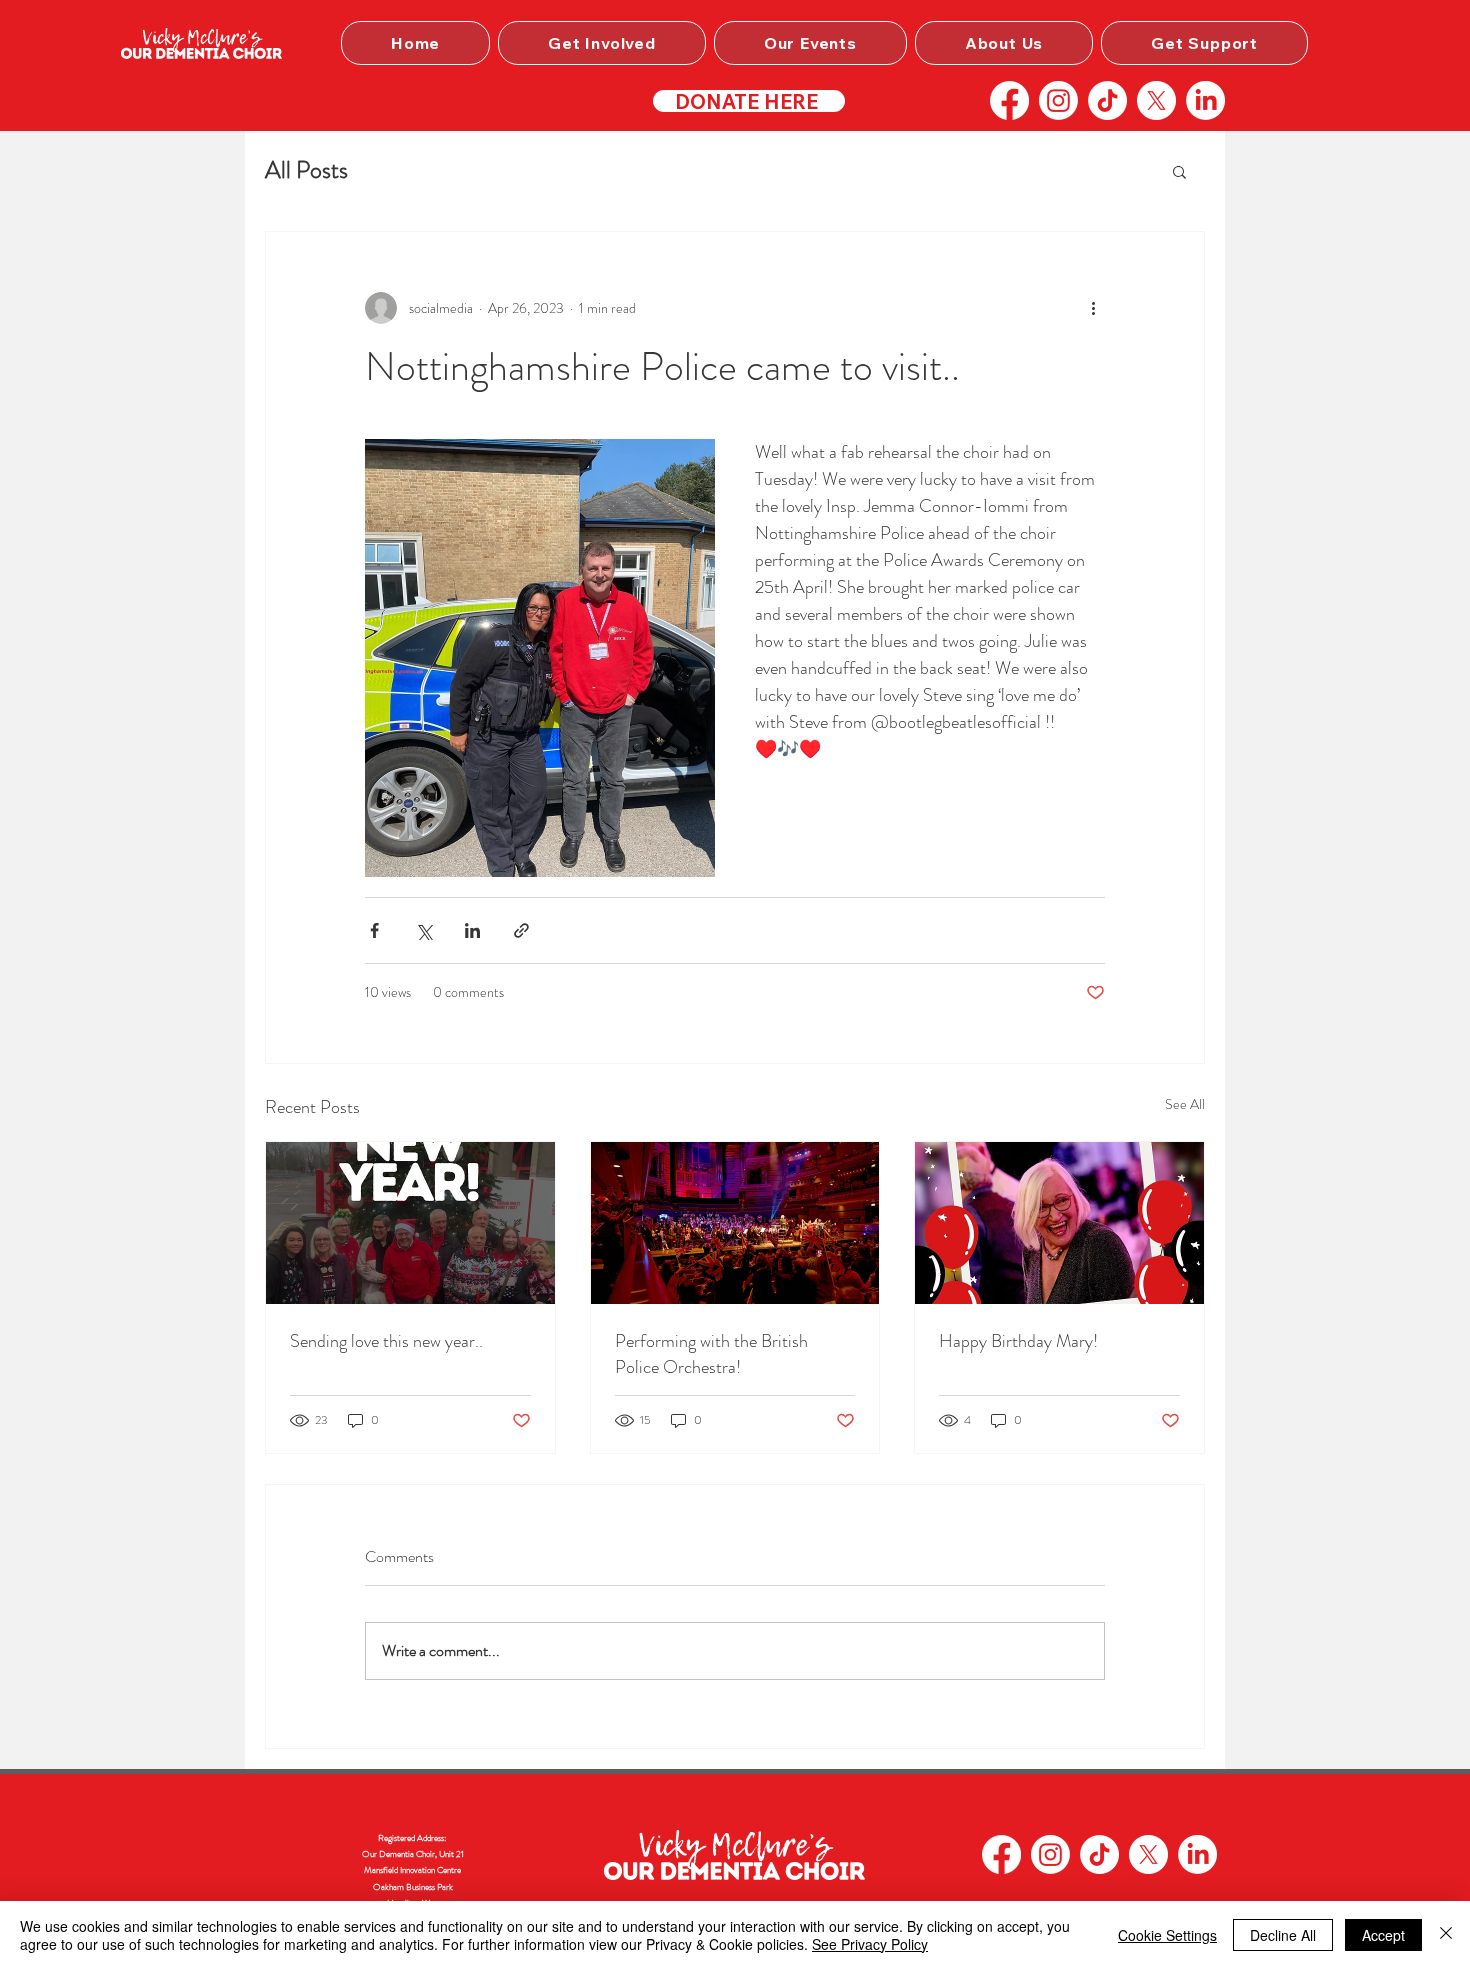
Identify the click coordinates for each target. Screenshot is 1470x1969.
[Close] (1446, 1935)
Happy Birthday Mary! (1018, 1341)
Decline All (1283, 1935)
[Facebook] (1009, 100)
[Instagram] (1058, 100)
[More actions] (1093, 308)
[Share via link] (521, 930)
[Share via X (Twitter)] (423, 930)
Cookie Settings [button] (1167, 1935)
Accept (1383, 1935)
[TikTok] (1107, 100)
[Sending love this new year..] (410, 1223)
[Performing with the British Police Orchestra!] (735, 1223)
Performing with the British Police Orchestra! (711, 1354)
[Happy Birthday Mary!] (1059, 1223)
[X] (1156, 100)
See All (1185, 1104)
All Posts (306, 170)
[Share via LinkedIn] (472, 930)
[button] (602, 43)
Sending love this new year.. (386, 1341)
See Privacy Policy (870, 1944)
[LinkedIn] (1205, 100)
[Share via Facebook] (374, 930)
